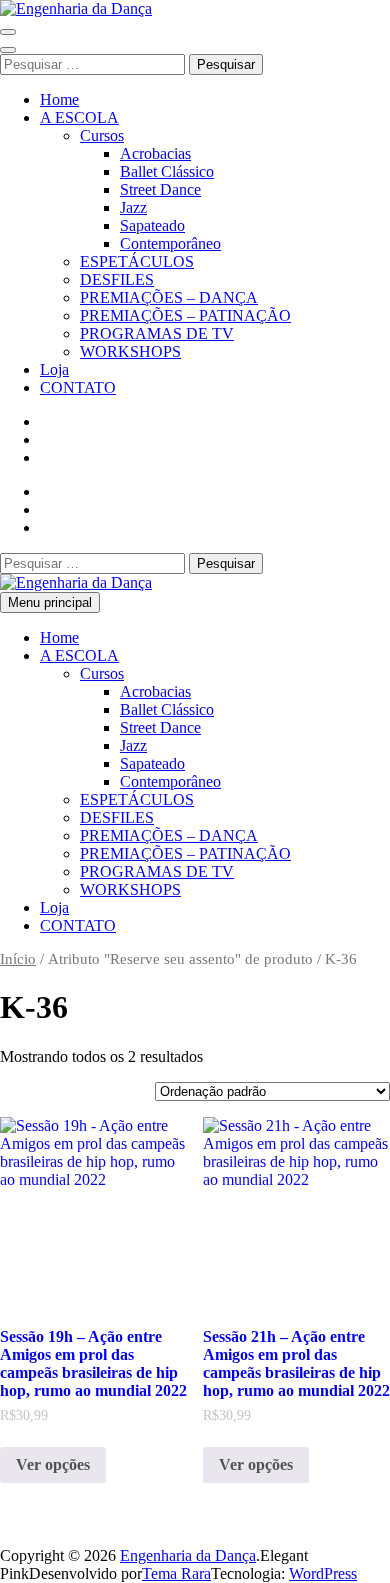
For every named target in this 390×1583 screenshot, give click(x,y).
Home (59, 99)
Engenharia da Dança (188, 1555)
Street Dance (160, 189)
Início (18, 959)
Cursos (102, 135)
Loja (54, 369)
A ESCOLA (79, 117)
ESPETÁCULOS (137, 261)
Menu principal (50, 602)
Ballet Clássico (167, 171)
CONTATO (78, 387)
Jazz (133, 207)
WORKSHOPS (130, 351)
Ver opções (53, 1464)
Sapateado (152, 225)
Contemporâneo (170, 243)
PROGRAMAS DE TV (157, 333)
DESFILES (117, 279)
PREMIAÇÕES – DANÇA (169, 297)
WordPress (323, 1573)
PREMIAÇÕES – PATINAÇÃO (185, 315)
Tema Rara (176, 1573)
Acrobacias (155, 153)
